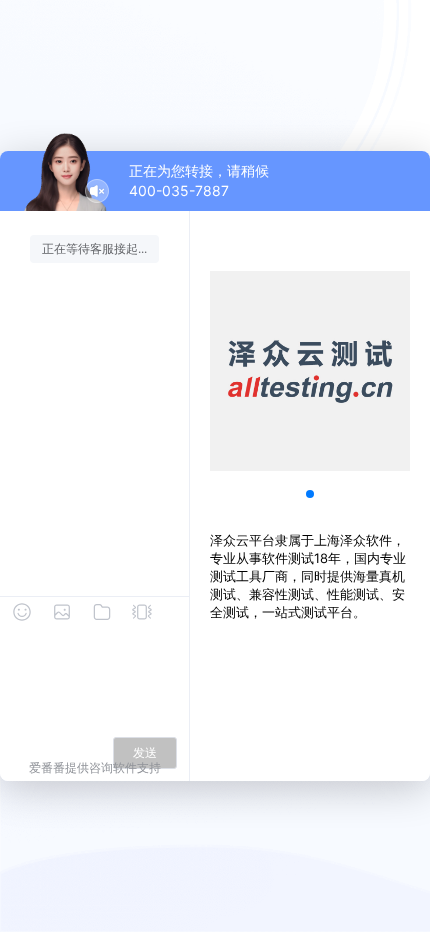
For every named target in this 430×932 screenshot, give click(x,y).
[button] (310, 494)
